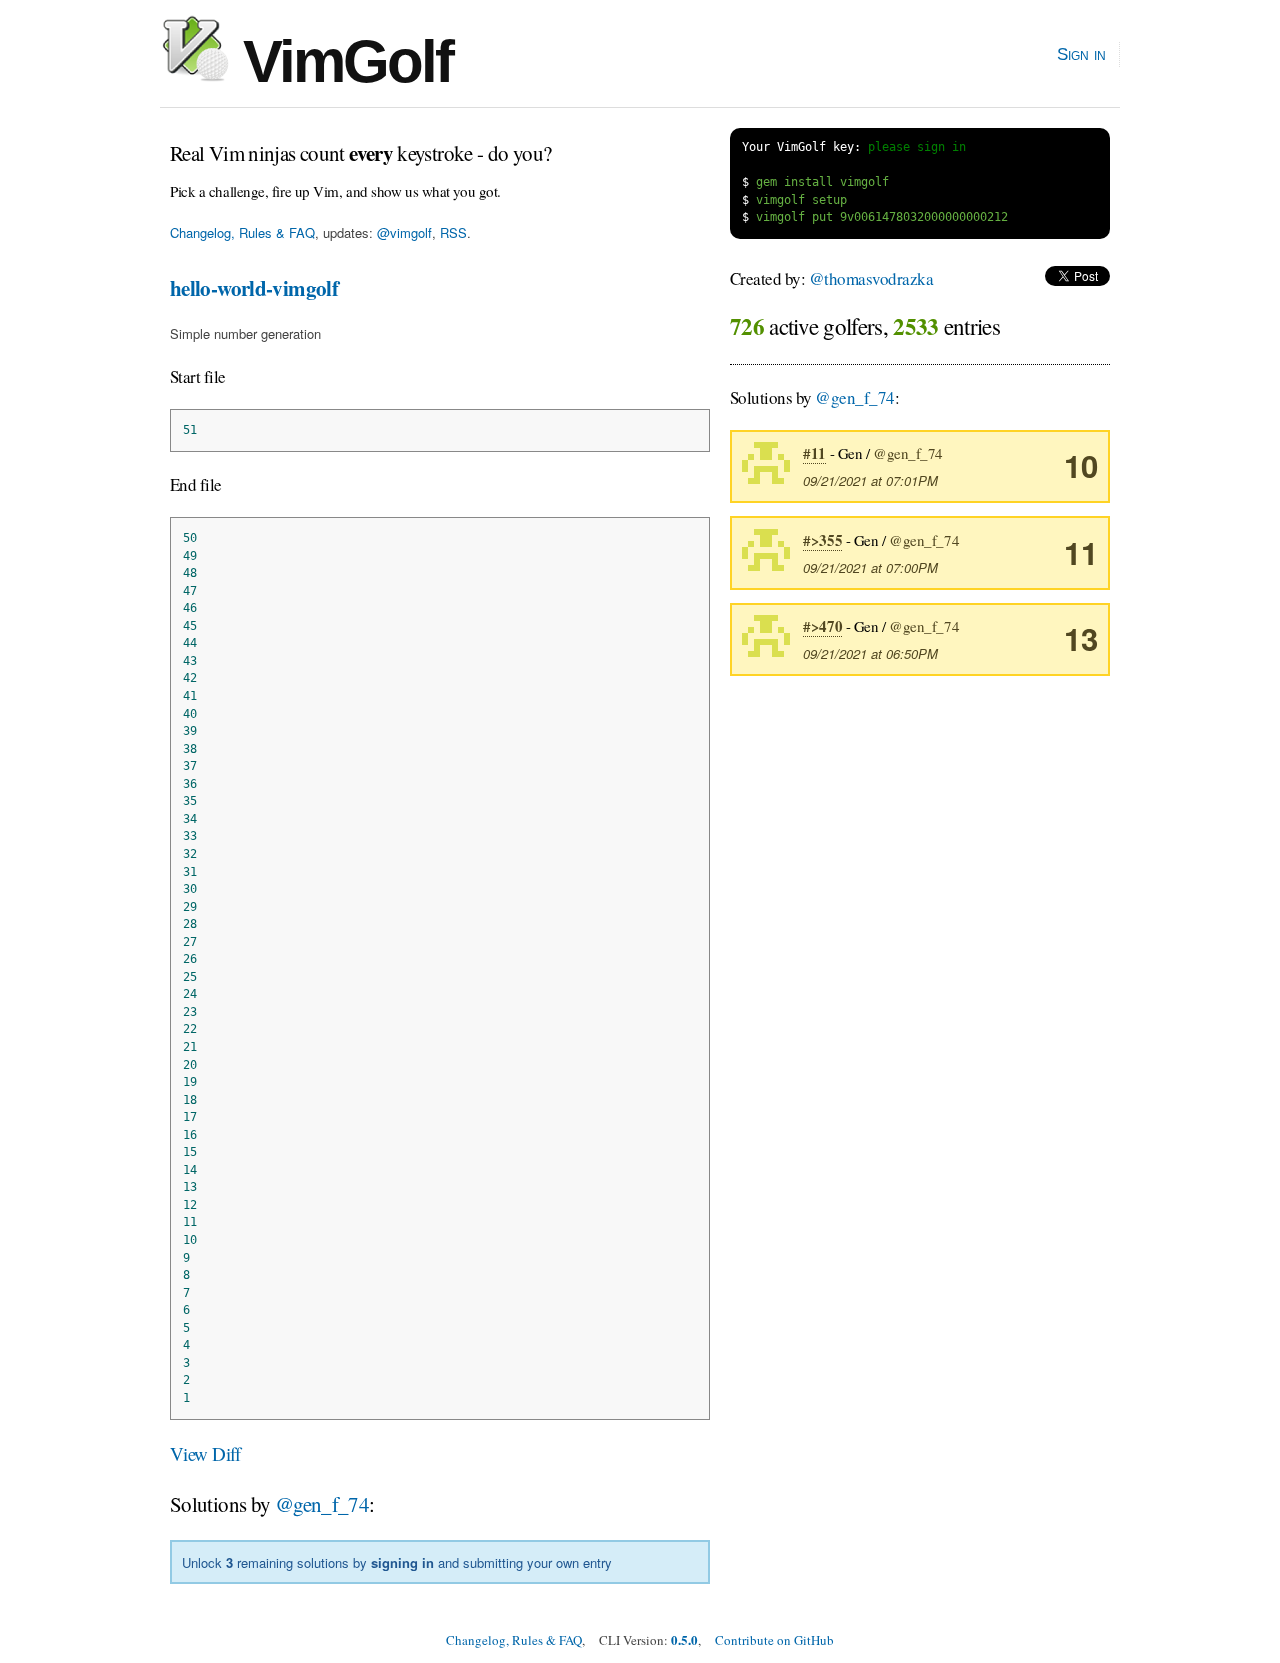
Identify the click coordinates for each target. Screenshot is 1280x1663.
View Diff (205, 1453)
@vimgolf (404, 232)
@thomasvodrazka (871, 278)
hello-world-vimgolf (254, 288)
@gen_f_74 (322, 1504)
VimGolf (340, 61)
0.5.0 (684, 1639)
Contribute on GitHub (774, 1640)
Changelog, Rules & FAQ (242, 232)
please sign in (917, 147)
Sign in (1081, 54)
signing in (402, 1562)
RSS (453, 232)
